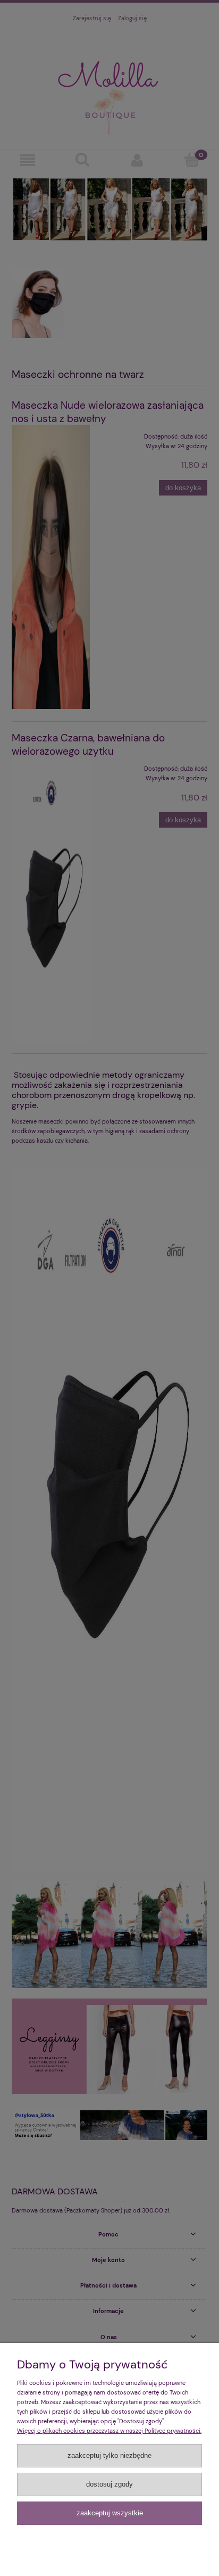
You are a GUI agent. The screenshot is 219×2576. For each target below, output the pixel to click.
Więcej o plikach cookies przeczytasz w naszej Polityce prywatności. (109, 2431)
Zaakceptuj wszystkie (110, 2513)
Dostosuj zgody (109, 2484)
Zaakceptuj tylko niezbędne (109, 2455)
